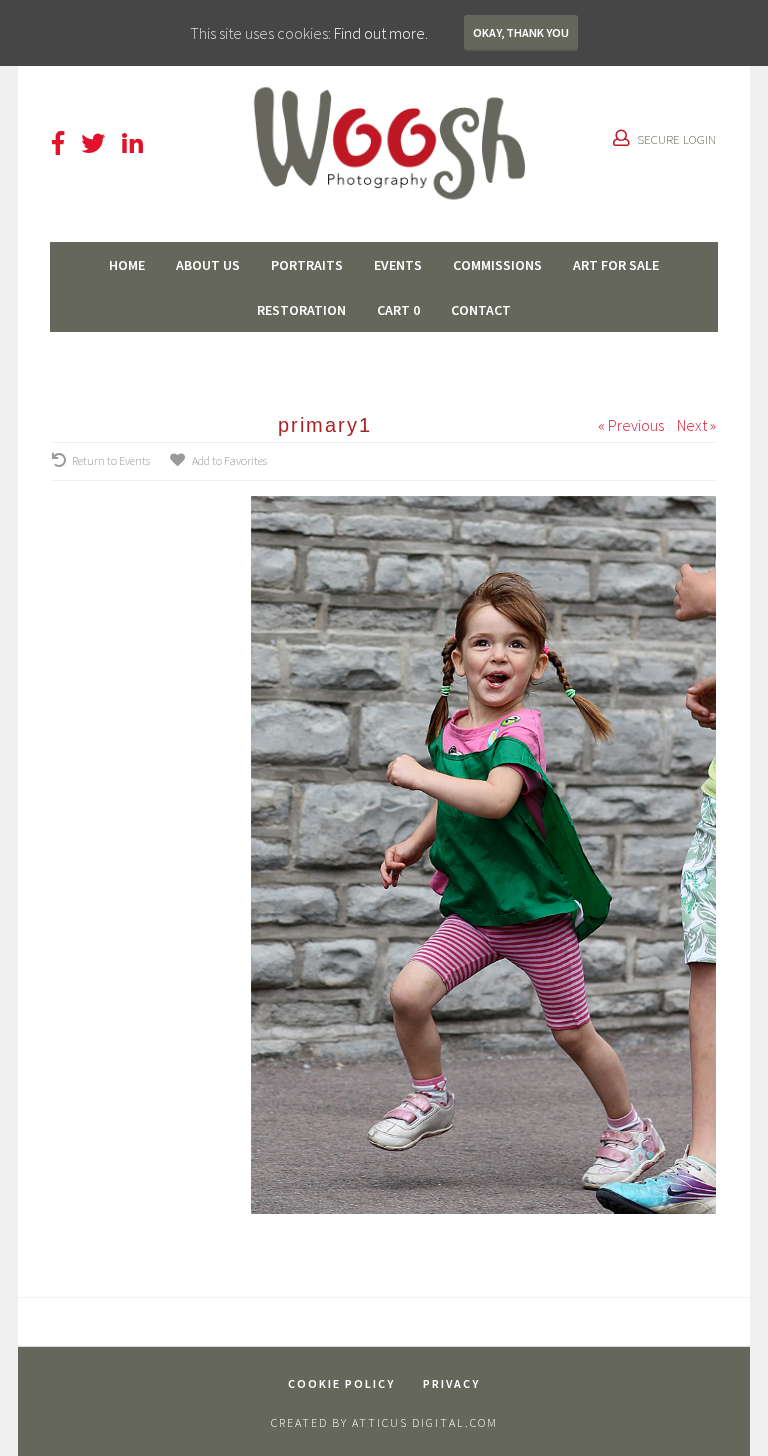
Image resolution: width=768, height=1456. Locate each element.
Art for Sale (616, 265)
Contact (481, 310)
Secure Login (676, 139)
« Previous (631, 425)
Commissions (497, 265)
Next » (696, 425)
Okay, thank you (521, 32)
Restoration (301, 310)
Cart (398, 310)
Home (127, 265)
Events (398, 265)
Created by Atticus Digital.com (384, 1422)
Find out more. (381, 33)
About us (208, 265)
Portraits (307, 265)
